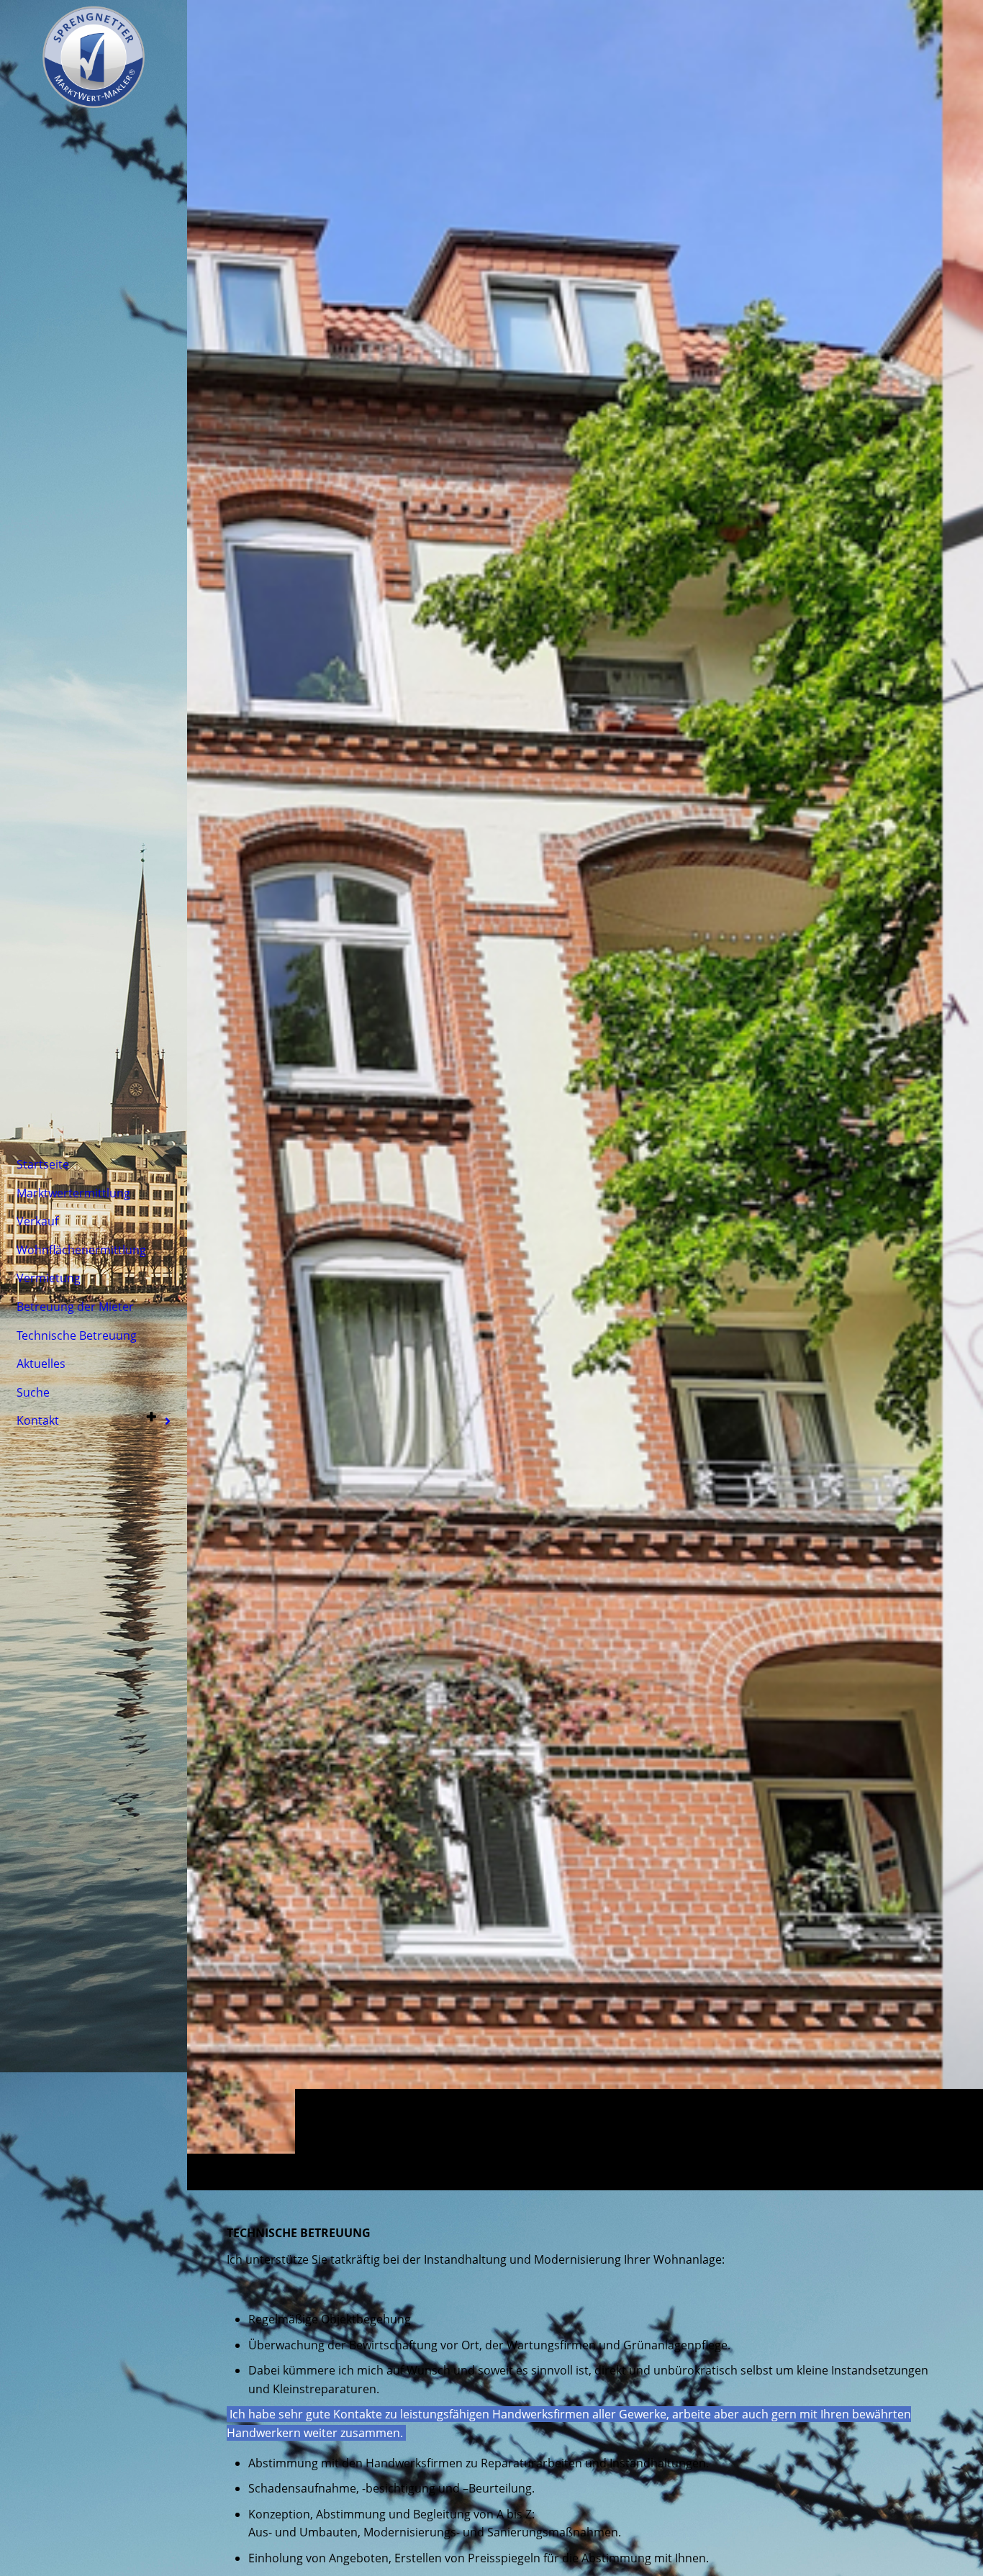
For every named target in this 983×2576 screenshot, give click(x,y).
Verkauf (37, 1221)
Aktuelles (41, 1364)
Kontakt (38, 1420)
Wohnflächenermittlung (81, 1250)
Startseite (43, 1164)
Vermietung (49, 1278)
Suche (33, 1392)
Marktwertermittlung (73, 1193)
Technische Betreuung (77, 1335)
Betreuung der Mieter (75, 1307)
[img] (585, 1095)
